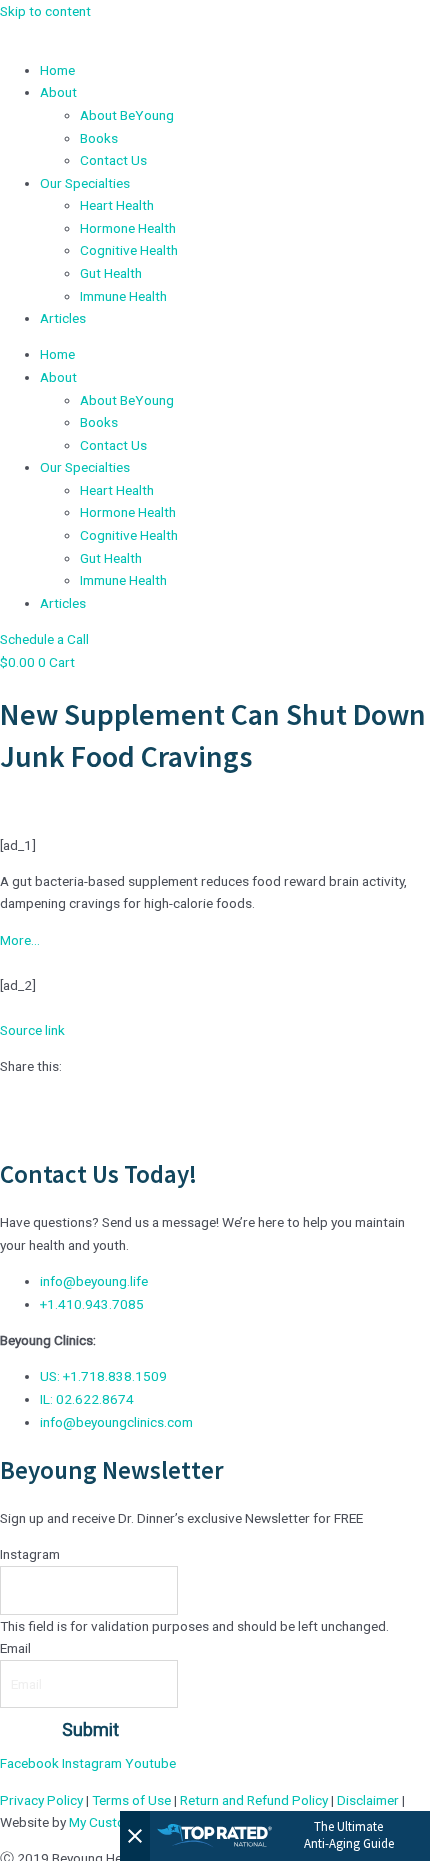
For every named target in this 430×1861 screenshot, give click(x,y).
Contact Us (113, 160)
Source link (32, 1030)
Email (15, 1648)
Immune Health (123, 296)
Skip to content (45, 11)
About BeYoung (127, 115)
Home (57, 70)
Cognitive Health (129, 250)
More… (20, 940)
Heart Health (117, 205)
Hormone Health (128, 228)
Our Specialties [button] (85, 183)
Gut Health (111, 273)
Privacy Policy (41, 1800)
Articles (63, 318)
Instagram (30, 1554)
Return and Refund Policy (254, 1800)
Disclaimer (368, 1800)
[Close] (135, 1836)
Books (99, 138)
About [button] (58, 92)
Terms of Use (131, 1800)
